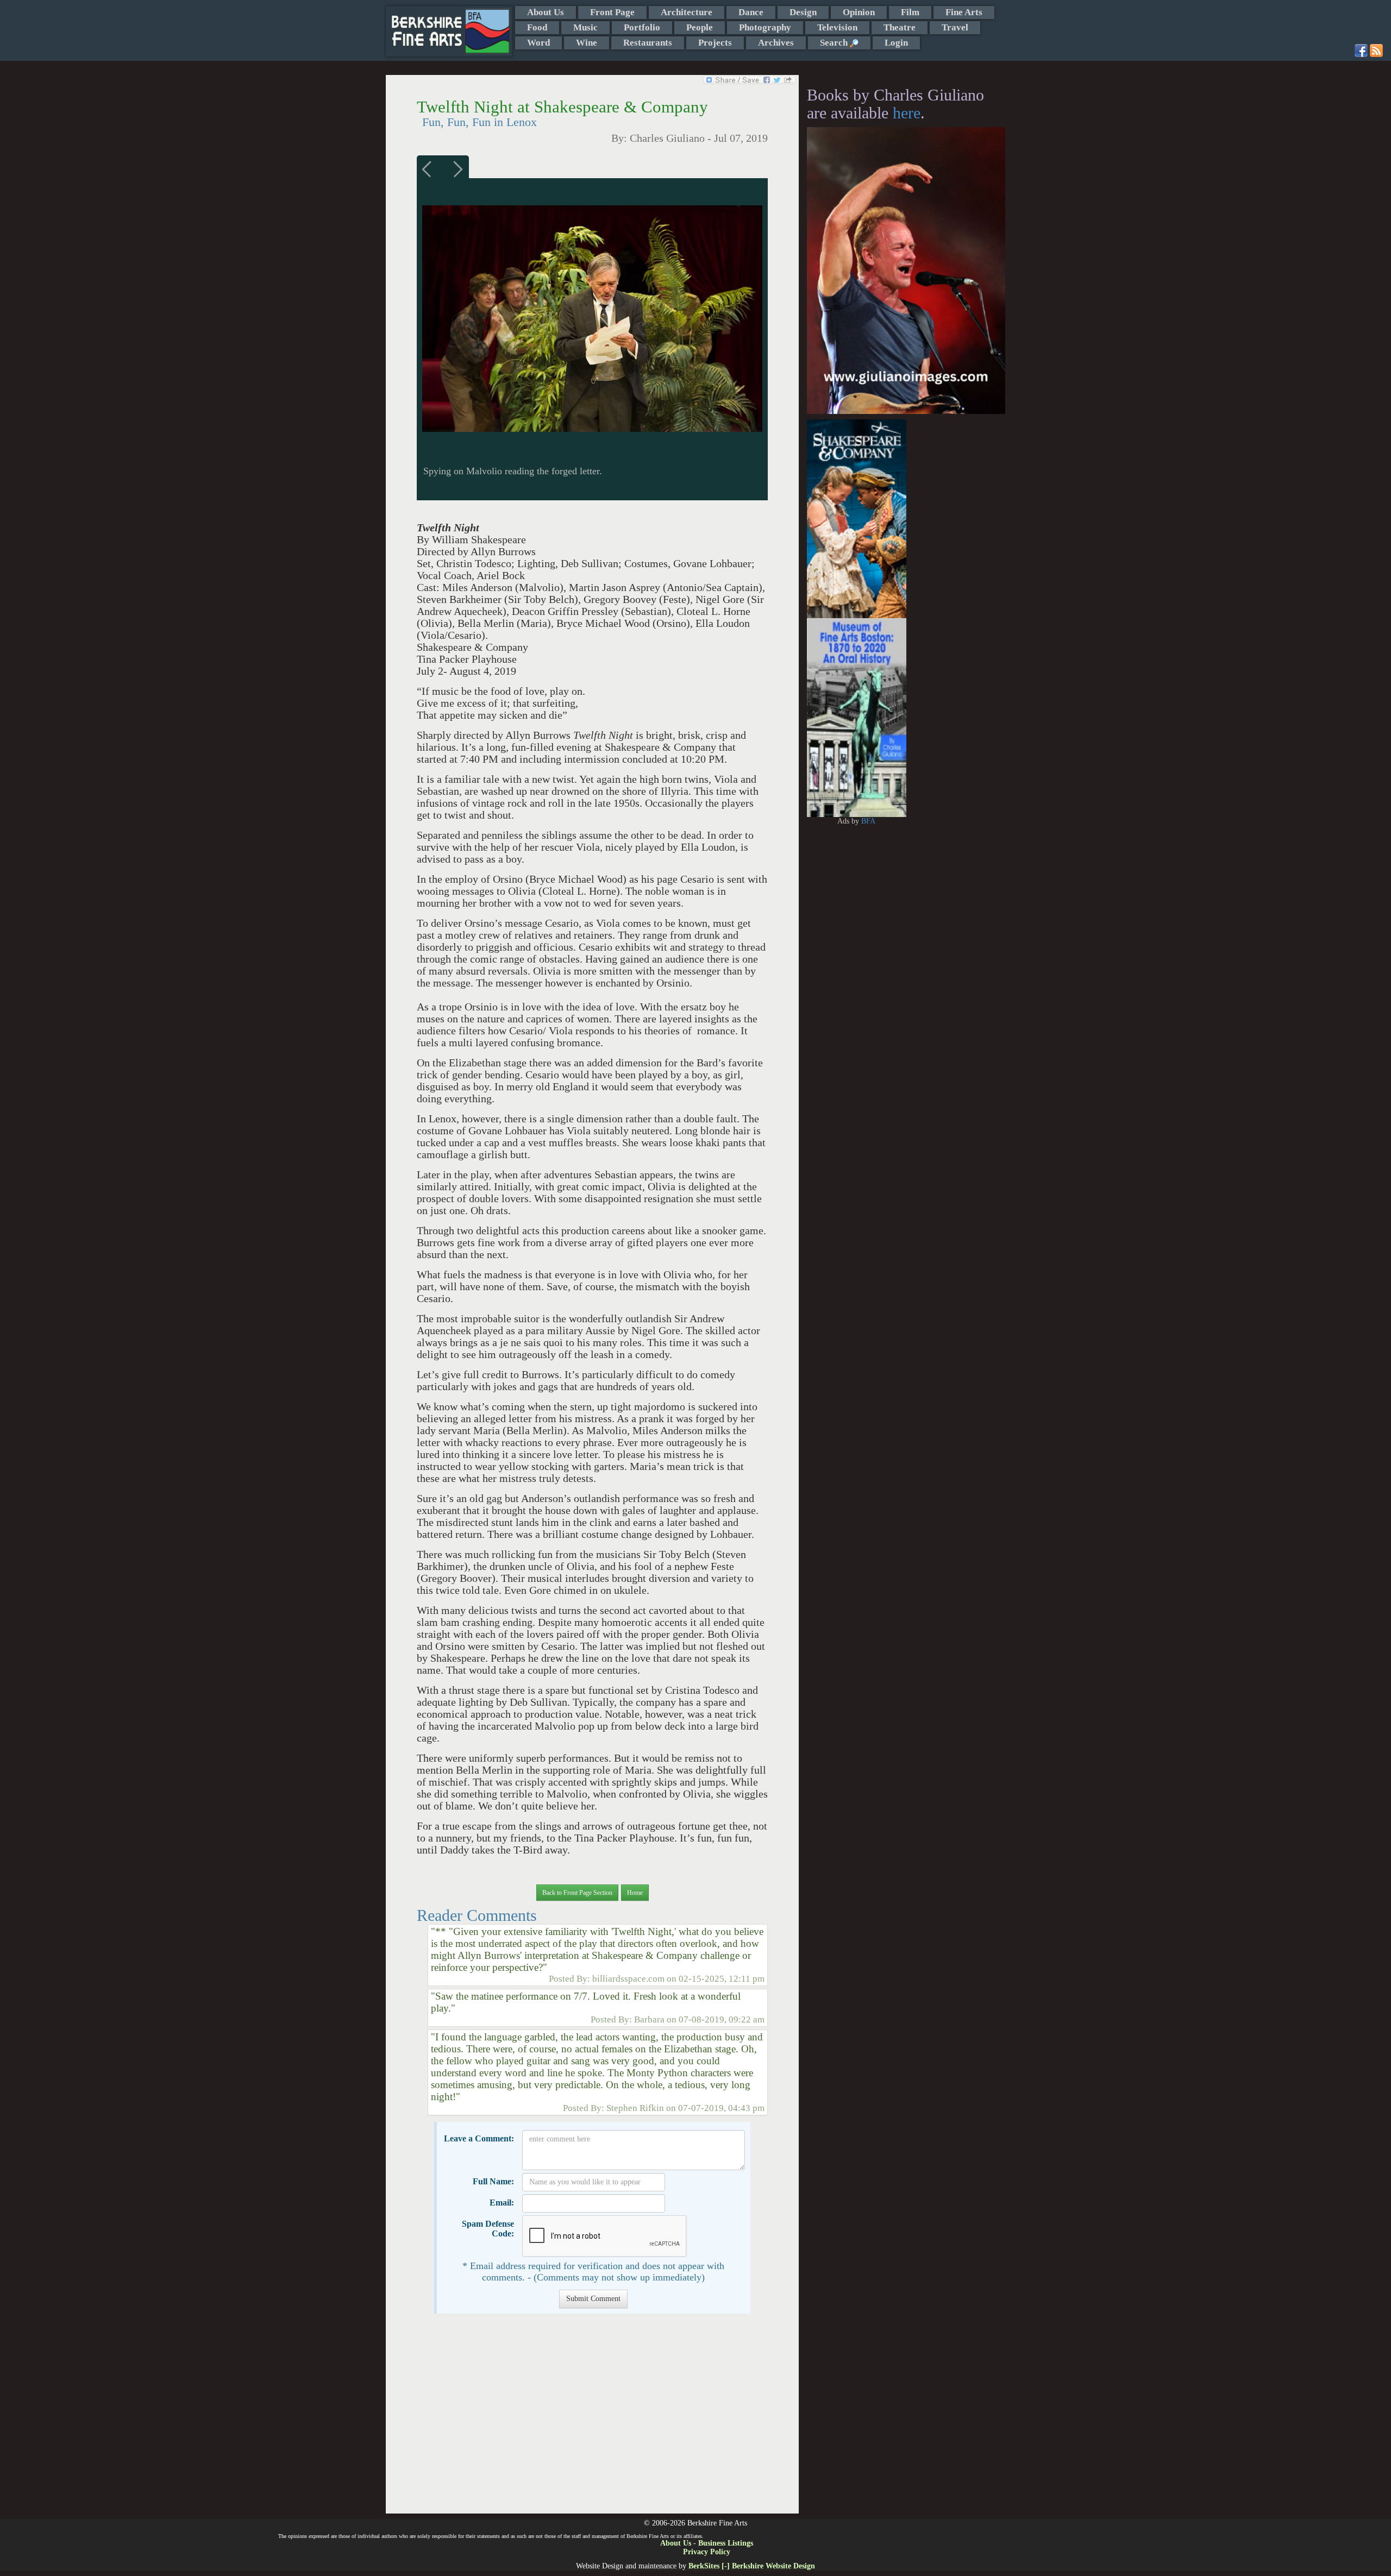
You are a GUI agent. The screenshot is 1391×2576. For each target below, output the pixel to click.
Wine (587, 43)
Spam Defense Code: (488, 2229)
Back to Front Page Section (577, 1893)
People (700, 27)
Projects (715, 43)
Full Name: (493, 2181)
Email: (502, 2203)
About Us (546, 12)
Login (896, 43)
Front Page (612, 12)
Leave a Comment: (479, 2138)
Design (803, 12)
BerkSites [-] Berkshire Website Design (752, 2566)
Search (835, 43)
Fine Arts (964, 12)
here (907, 113)
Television (837, 27)
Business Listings (726, 2543)
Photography (765, 27)
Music (585, 27)
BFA (868, 821)
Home (635, 1893)
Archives (776, 43)
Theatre (900, 27)
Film (910, 12)
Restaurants (648, 43)
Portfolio (642, 27)
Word (538, 43)
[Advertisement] (592, 2419)
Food (537, 27)
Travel (955, 27)
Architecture (687, 12)
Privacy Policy (707, 2552)
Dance (751, 12)
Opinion (859, 12)
